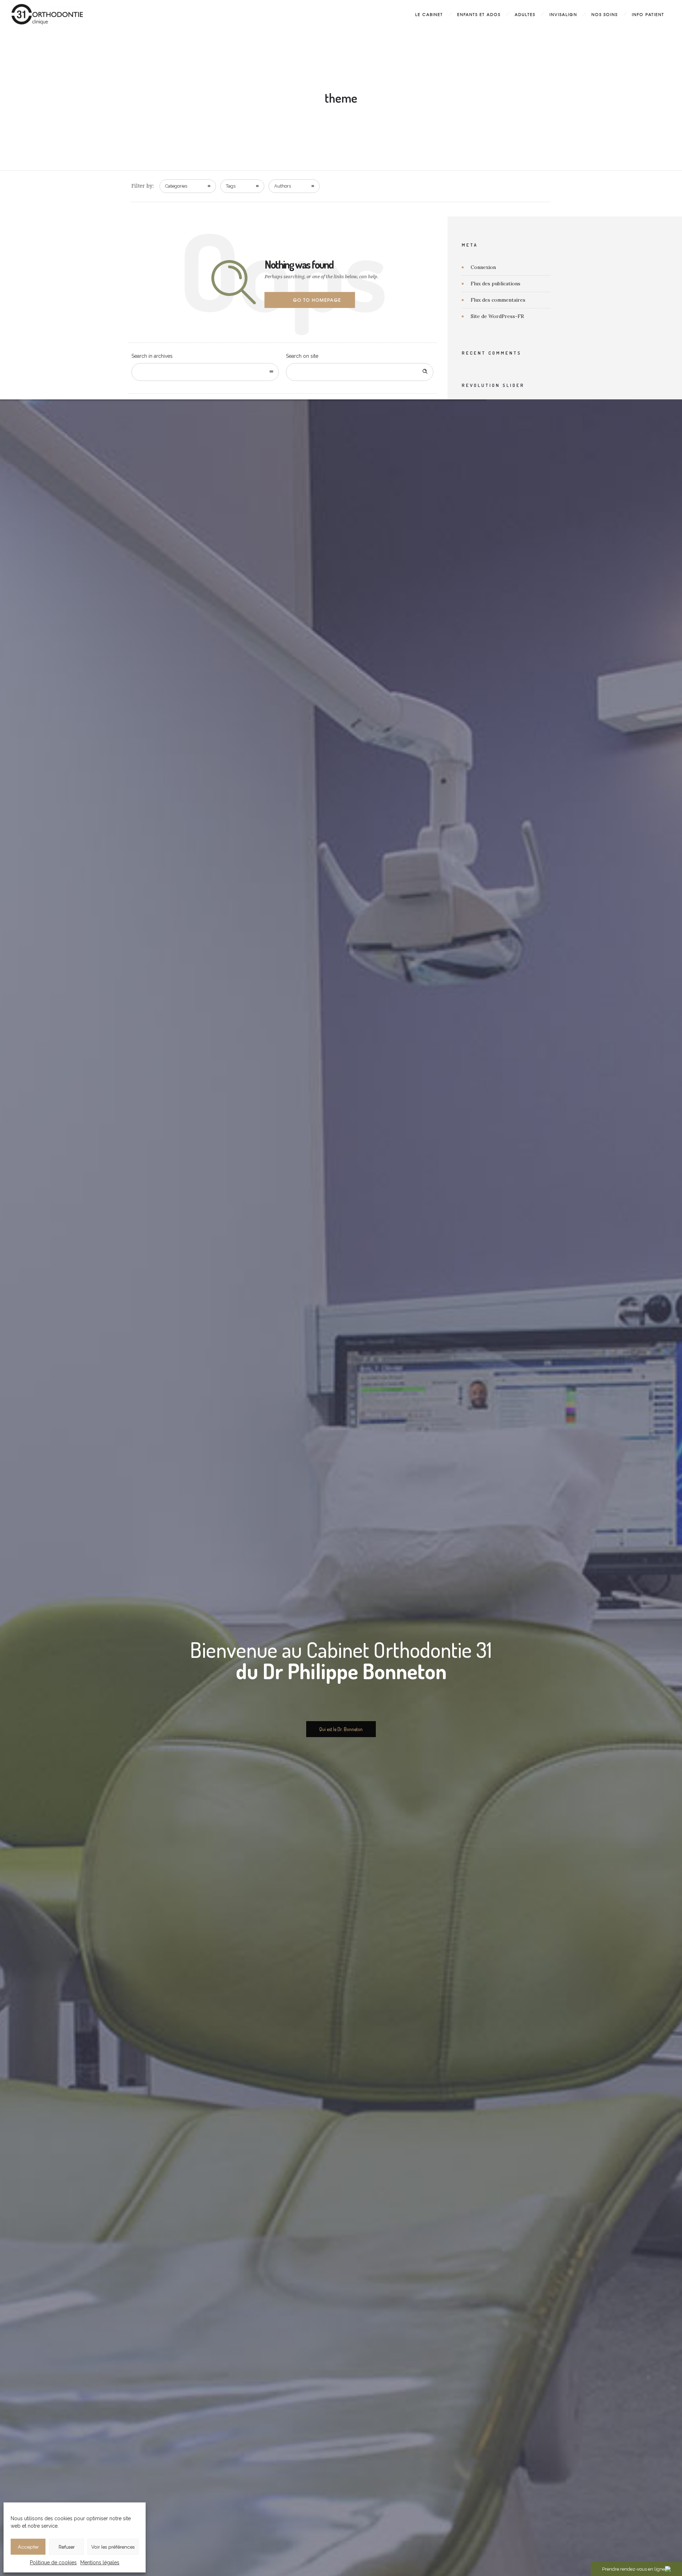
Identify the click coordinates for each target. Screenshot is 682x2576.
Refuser (67, 2547)
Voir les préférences (113, 2547)
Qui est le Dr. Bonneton (341, 1729)
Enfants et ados (479, 14)
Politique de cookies (53, 2562)
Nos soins (605, 14)
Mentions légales (100, 2562)
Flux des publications (496, 284)
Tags (231, 186)
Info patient (648, 14)
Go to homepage (317, 300)
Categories (176, 186)
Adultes (525, 14)
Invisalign (563, 14)
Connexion (483, 267)
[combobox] (205, 372)
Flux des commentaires (498, 300)
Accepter (28, 2547)
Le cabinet (429, 14)
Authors (283, 186)
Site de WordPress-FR (497, 316)
